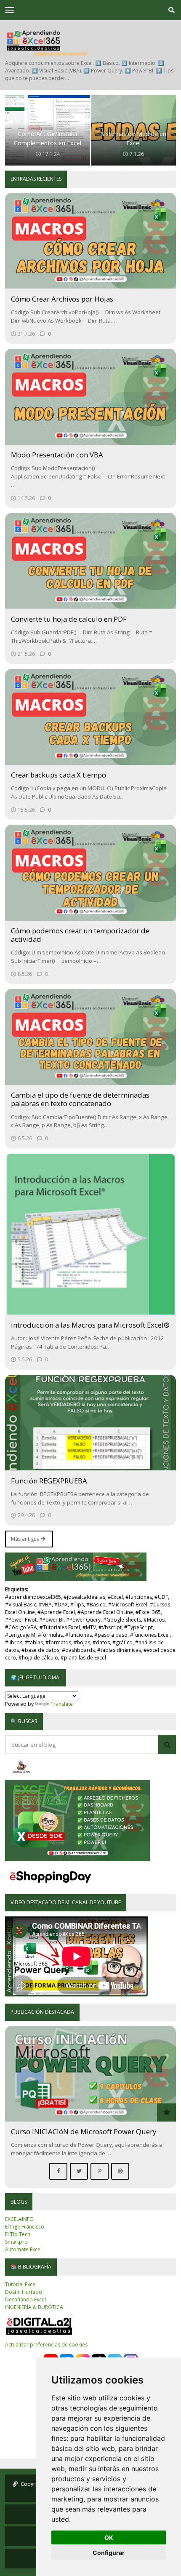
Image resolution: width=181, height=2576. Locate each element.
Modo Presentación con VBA (57, 455)
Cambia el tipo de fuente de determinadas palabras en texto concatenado (80, 1099)
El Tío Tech (18, 2234)
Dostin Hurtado (24, 2292)
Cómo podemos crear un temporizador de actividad (80, 935)
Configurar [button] (109, 2553)
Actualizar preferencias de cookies (46, 2345)
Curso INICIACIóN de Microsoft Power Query (84, 2131)
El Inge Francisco (25, 2227)
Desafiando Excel (25, 2299)
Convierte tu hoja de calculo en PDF (69, 619)
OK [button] (109, 2537)
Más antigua (26, 1539)
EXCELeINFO (19, 2219)
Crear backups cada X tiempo (59, 775)
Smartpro (16, 2242)
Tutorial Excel (21, 2284)
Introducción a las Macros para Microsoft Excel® (90, 1325)
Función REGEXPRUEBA (49, 1481)
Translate (62, 1704)
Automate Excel (23, 2249)
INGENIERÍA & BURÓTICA (34, 2307)
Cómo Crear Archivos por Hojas (62, 299)
